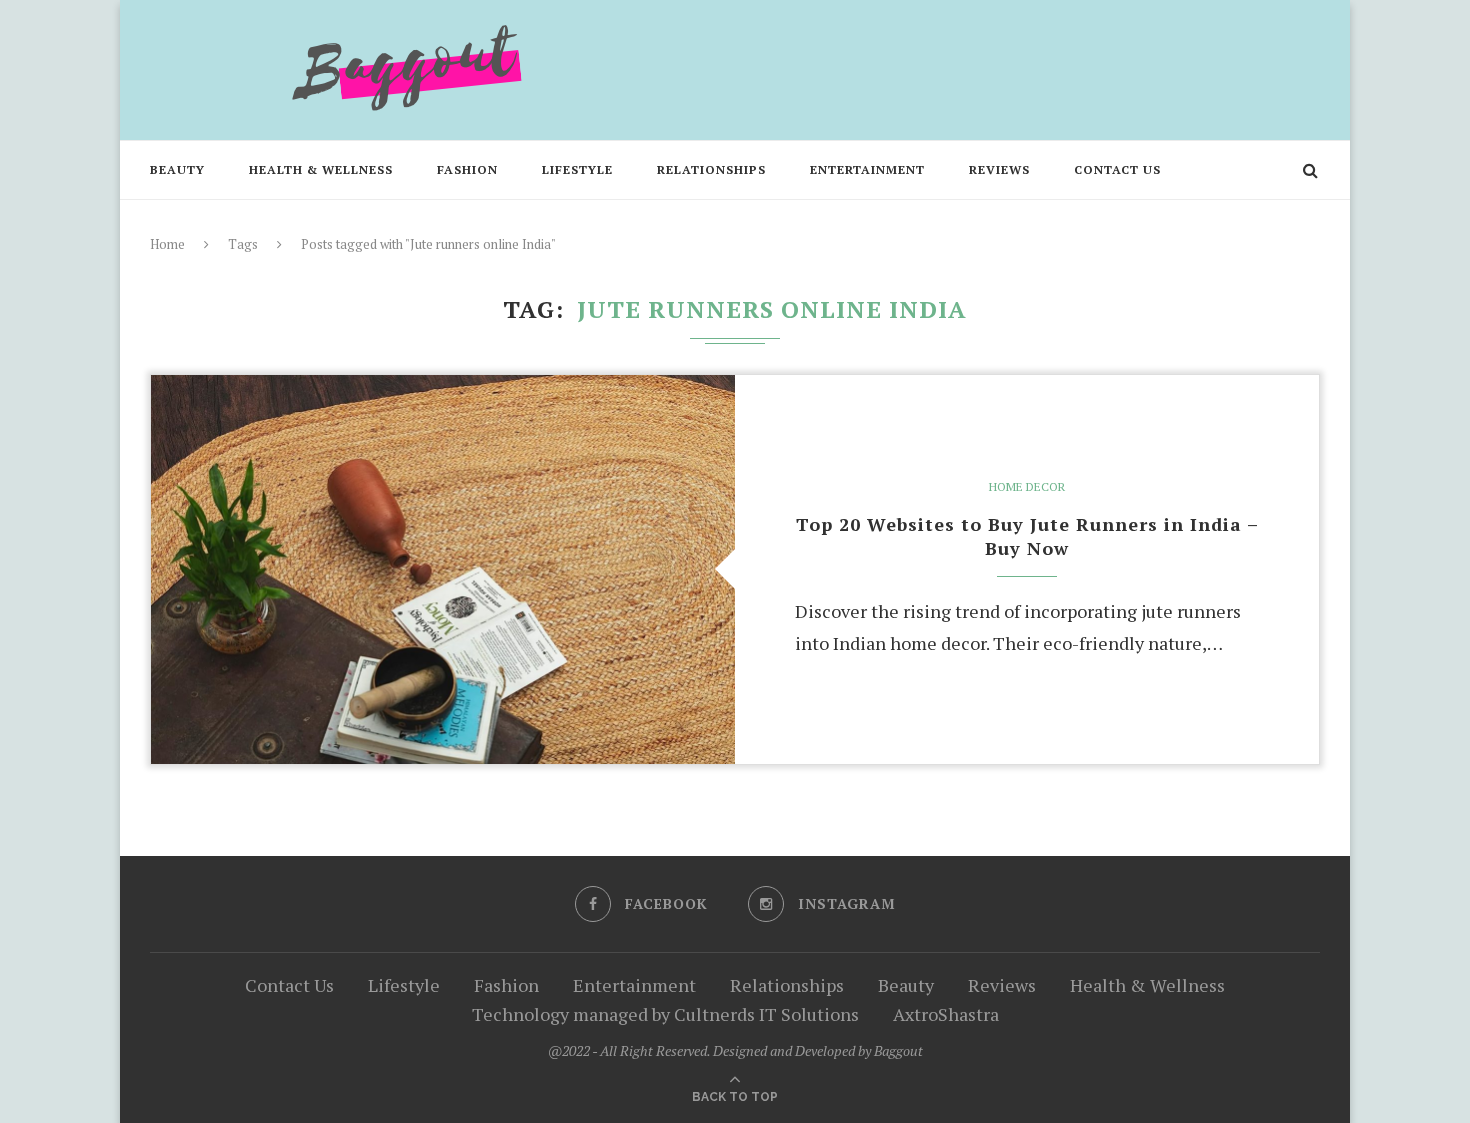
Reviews (999, 169)
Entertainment (867, 169)
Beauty (177, 169)
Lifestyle (577, 169)
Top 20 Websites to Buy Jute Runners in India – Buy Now (1027, 536)
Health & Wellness (321, 169)
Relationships (711, 169)
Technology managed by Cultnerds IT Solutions (665, 1014)
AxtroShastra (946, 1014)
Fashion (467, 169)
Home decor (1027, 487)
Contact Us (1117, 169)
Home (167, 244)
